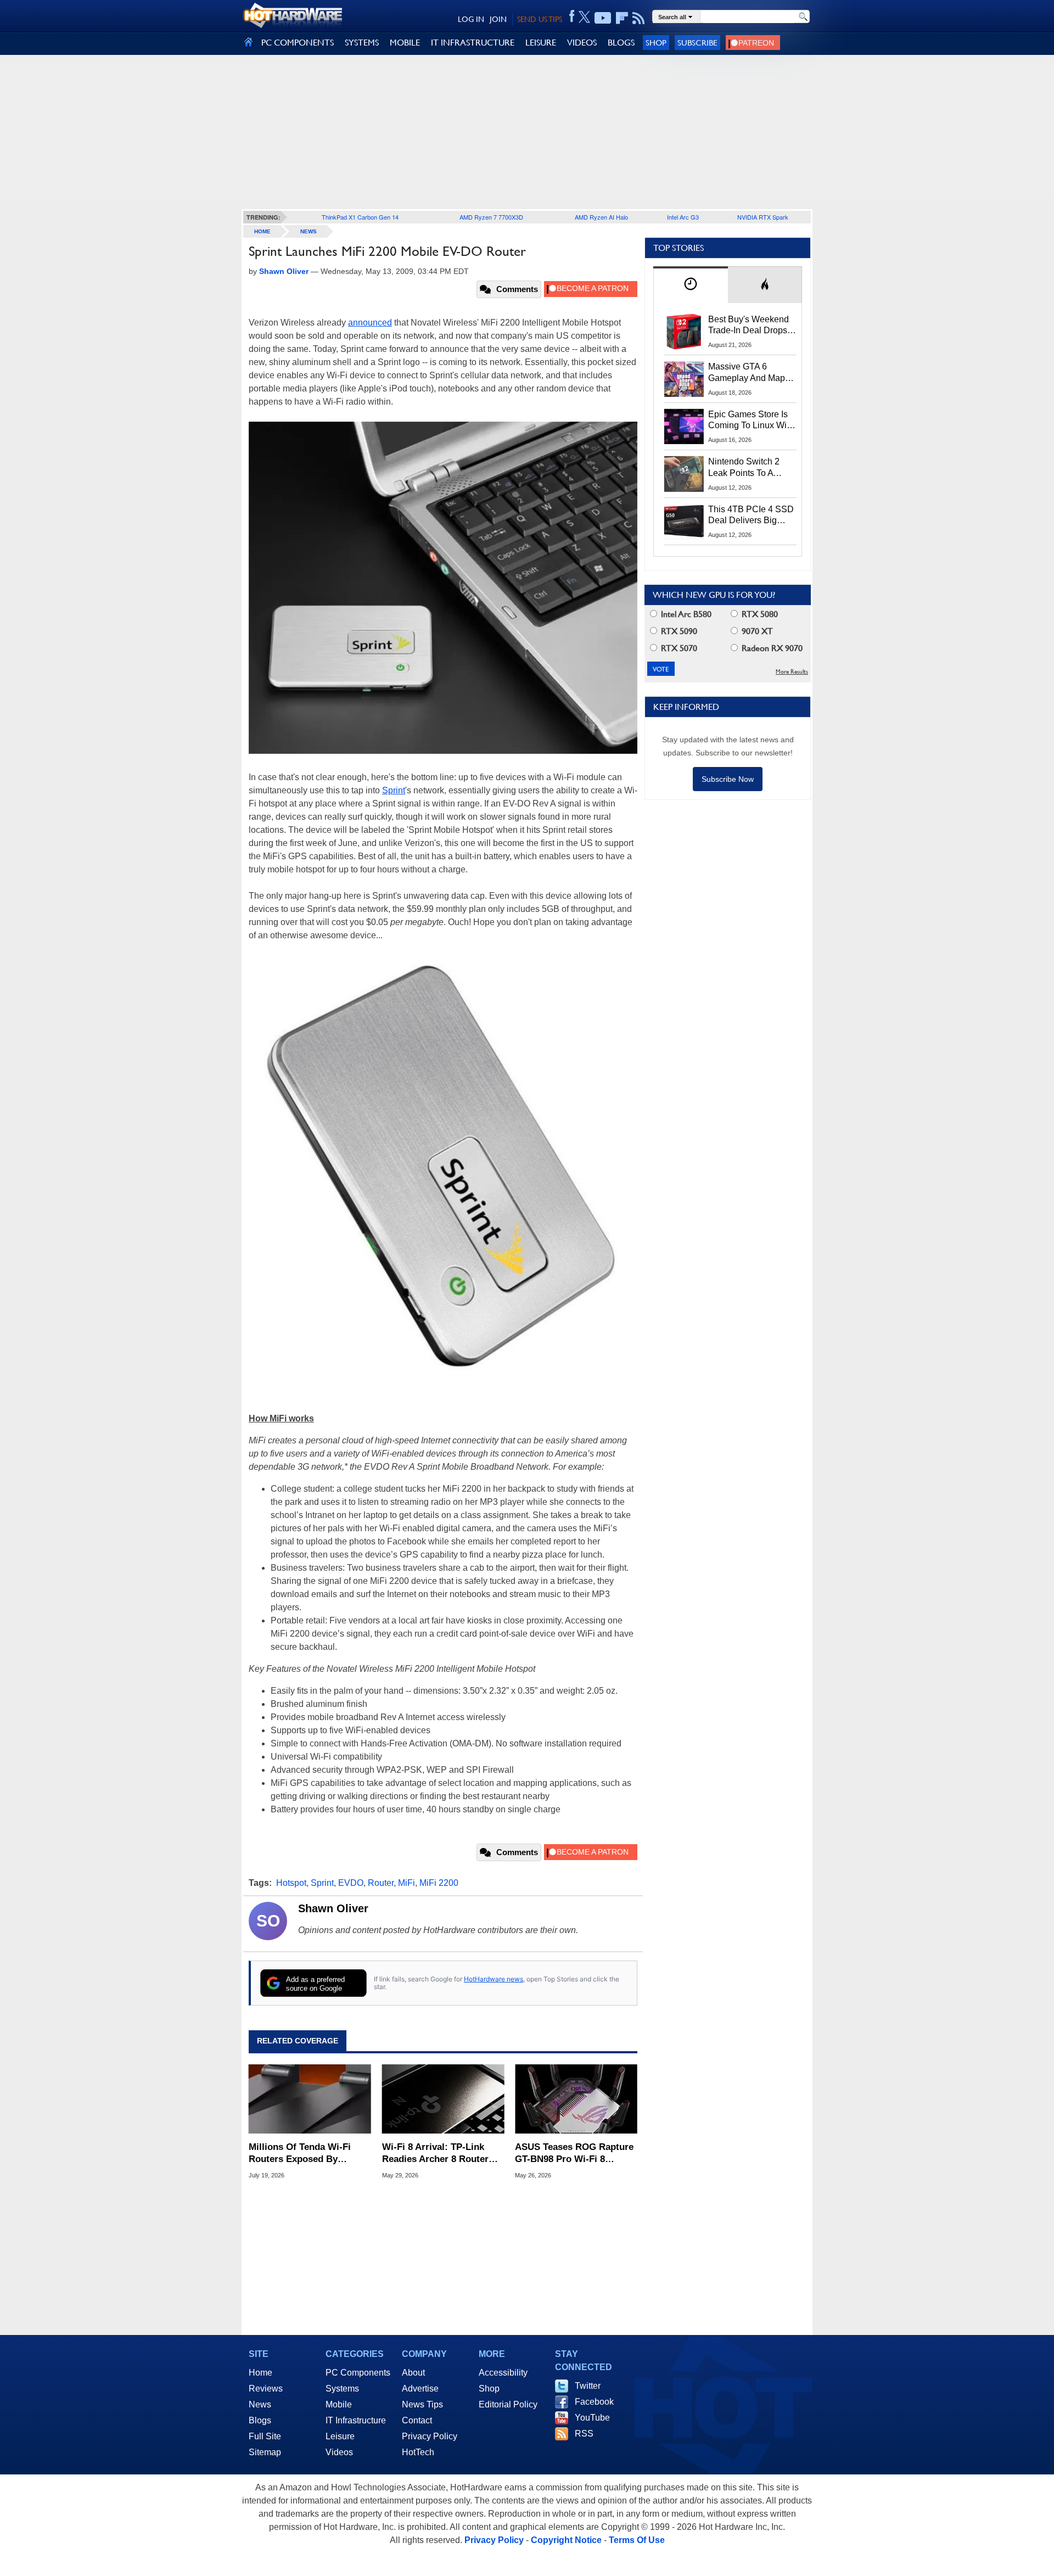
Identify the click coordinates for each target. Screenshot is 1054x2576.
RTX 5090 (678, 631)
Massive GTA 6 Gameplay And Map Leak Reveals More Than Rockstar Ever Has (747, 373)
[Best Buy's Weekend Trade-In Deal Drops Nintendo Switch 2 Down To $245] (684, 332)
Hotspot (291, 1883)
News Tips (422, 2404)
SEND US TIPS (540, 19)
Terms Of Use (637, 2540)
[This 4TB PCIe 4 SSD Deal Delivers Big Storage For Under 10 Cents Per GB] (684, 522)
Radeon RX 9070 (771, 648)
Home (260, 2373)
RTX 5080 (759, 614)
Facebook (594, 2402)
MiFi (407, 1883)
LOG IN (471, 19)
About (413, 2373)
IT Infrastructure (356, 2420)
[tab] (691, 285)
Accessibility (503, 2373)
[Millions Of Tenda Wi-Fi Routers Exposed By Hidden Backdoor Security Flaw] (310, 2099)
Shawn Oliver (333, 1908)
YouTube (592, 2418)
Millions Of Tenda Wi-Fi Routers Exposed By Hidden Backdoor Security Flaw (306, 2154)
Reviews (266, 2389)
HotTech (418, 2452)
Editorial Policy (508, 2404)
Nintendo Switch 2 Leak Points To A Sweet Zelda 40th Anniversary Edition (746, 468)
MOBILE (405, 43)
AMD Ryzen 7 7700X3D (491, 217)
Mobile (339, 2404)
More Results (792, 672)
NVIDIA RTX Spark (763, 217)
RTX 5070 (678, 648)
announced (370, 323)
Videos (339, 2452)
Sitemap (265, 2452)
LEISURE (541, 43)
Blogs (260, 2420)
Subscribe (697, 43)
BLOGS (621, 43)
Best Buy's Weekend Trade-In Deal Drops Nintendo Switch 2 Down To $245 (749, 326)
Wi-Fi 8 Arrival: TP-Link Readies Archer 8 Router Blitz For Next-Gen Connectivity (435, 2154)
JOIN (498, 19)
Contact (417, 2420)
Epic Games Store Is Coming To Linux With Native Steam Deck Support (751, 421)
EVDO (351, 1883)
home (262, 231)
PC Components (358, 2373)
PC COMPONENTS (298, 43)
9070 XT (756, 631)
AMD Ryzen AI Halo (601, 217)
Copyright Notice (566, 2540)
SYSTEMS (362, 43)
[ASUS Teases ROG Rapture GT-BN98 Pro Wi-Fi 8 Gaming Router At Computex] (576, 2099)
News (309, 231)
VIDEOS (582, 43)
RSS (584, 2434)
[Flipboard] (622, 18)
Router (381, 1883)
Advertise (420, 2389)
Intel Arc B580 (685, 614)
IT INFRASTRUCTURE (473, 43)
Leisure (340, 2436)
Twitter (588, 2386)
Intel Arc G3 (683, 217)
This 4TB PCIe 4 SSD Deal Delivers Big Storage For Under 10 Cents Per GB (751, 516)
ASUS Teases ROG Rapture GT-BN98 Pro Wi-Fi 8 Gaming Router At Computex (574, 2154)
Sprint (394, 790)
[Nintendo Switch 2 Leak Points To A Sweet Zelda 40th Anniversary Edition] (684, 474)
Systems (342, 2389)
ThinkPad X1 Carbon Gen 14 (360, 217)
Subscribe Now (728, 779)
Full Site (265, 2436)
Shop (656, 43)
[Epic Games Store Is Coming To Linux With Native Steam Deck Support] (684, 427)
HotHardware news (494, 1979)
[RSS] (639, 18)
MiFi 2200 (439, 1883)
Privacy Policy (430, 2436)
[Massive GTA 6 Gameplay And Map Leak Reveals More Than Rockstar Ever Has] (684, 379)
